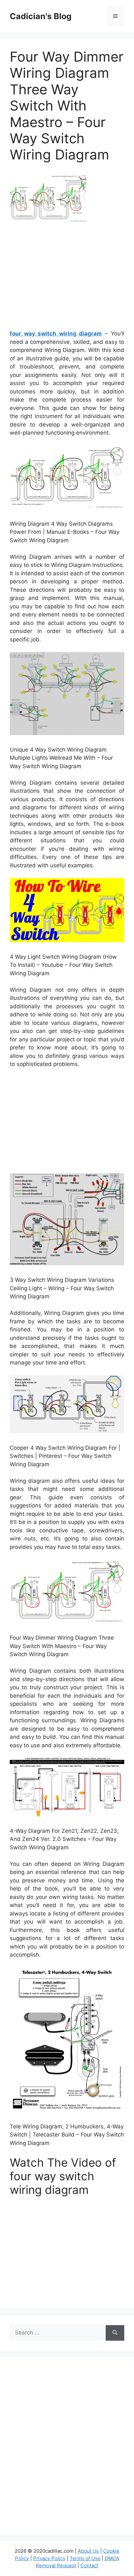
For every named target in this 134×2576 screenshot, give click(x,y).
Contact (89, 2565)
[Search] (115, 2333)
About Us (88, 2551)
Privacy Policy (49, 2558)
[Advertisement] (67, 279)
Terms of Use (85, 2558)
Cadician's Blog (41, 16)
